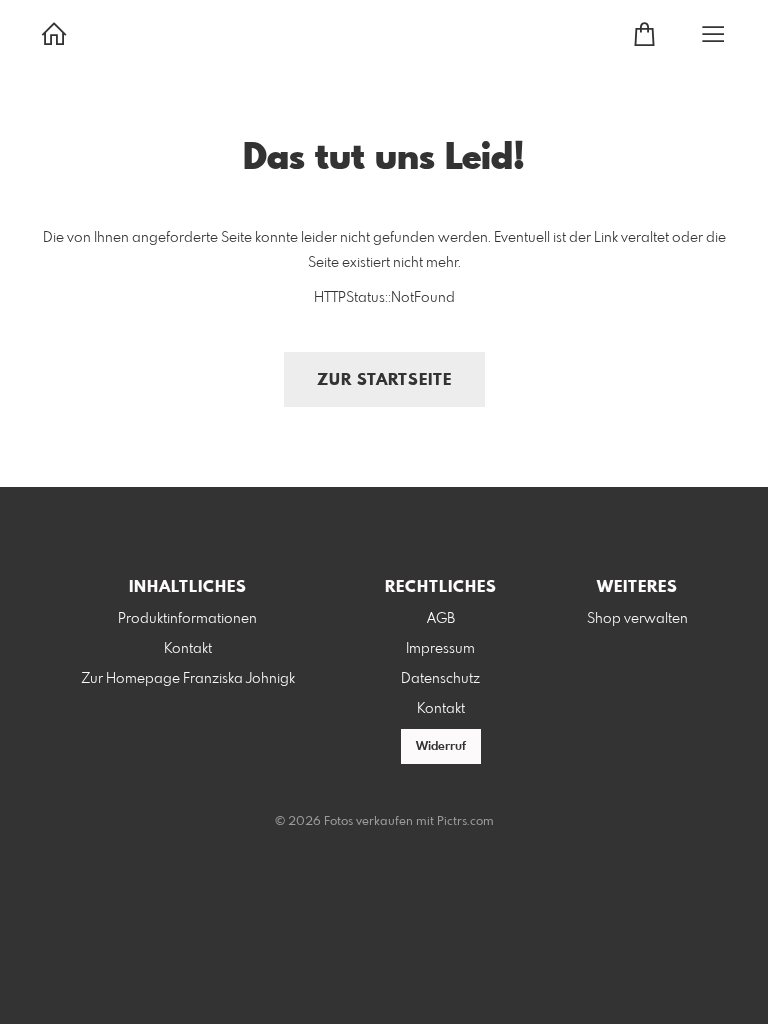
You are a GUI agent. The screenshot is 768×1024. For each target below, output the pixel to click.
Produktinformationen (187, 619)
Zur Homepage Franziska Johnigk (188, 679)
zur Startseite (384, 380)
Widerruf (441, 747)
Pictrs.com (465, 822)
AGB (441, 619)
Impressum (440, 649)
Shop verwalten (637, 619)
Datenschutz (440, 679)
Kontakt (188, 649)
